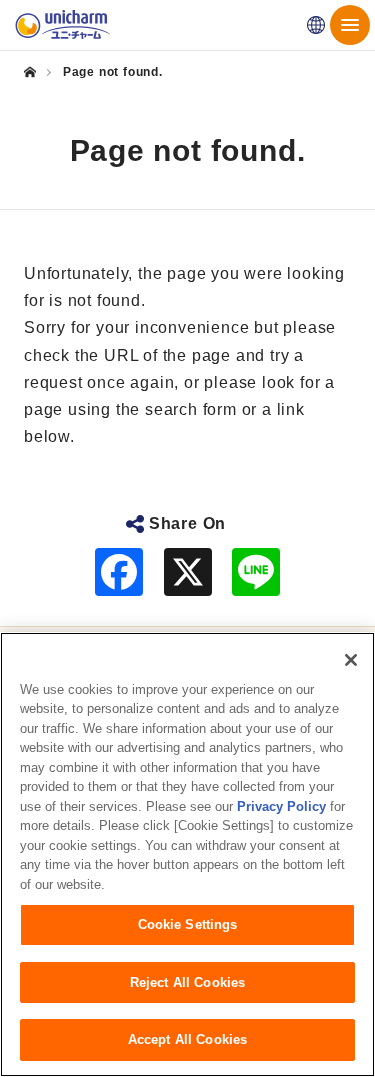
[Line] (256, 572)
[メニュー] (350, 25)
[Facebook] (119, 572)
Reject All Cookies (187, 982)
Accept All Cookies (187, 1039)
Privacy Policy (281, 806)
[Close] (351, 660)
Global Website (316, 25)
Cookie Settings (188, 924)
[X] (188, 572)
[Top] (37, 72)
